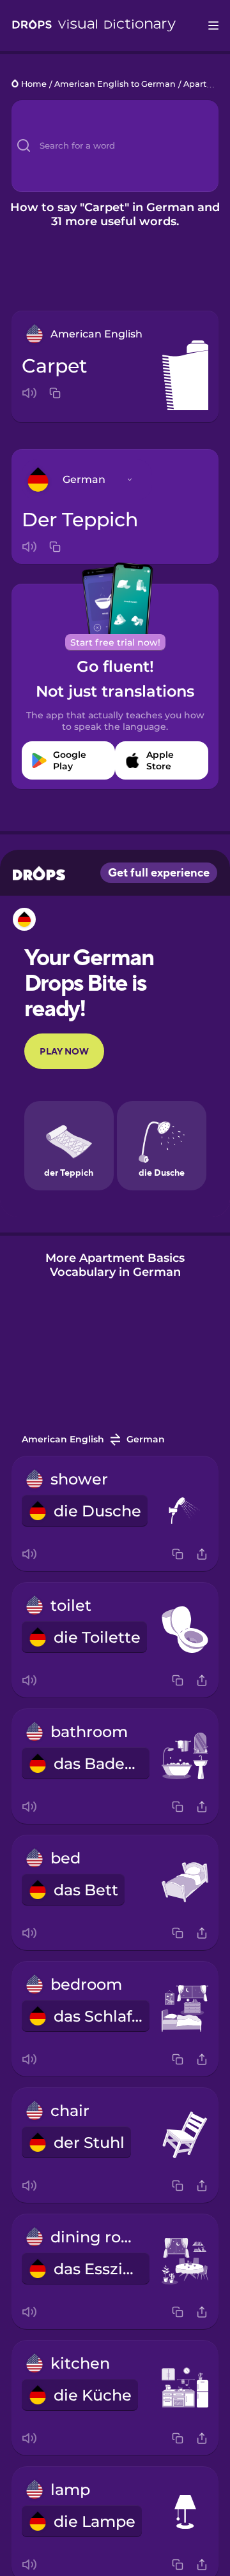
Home (34, 85)
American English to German (115, 85)
